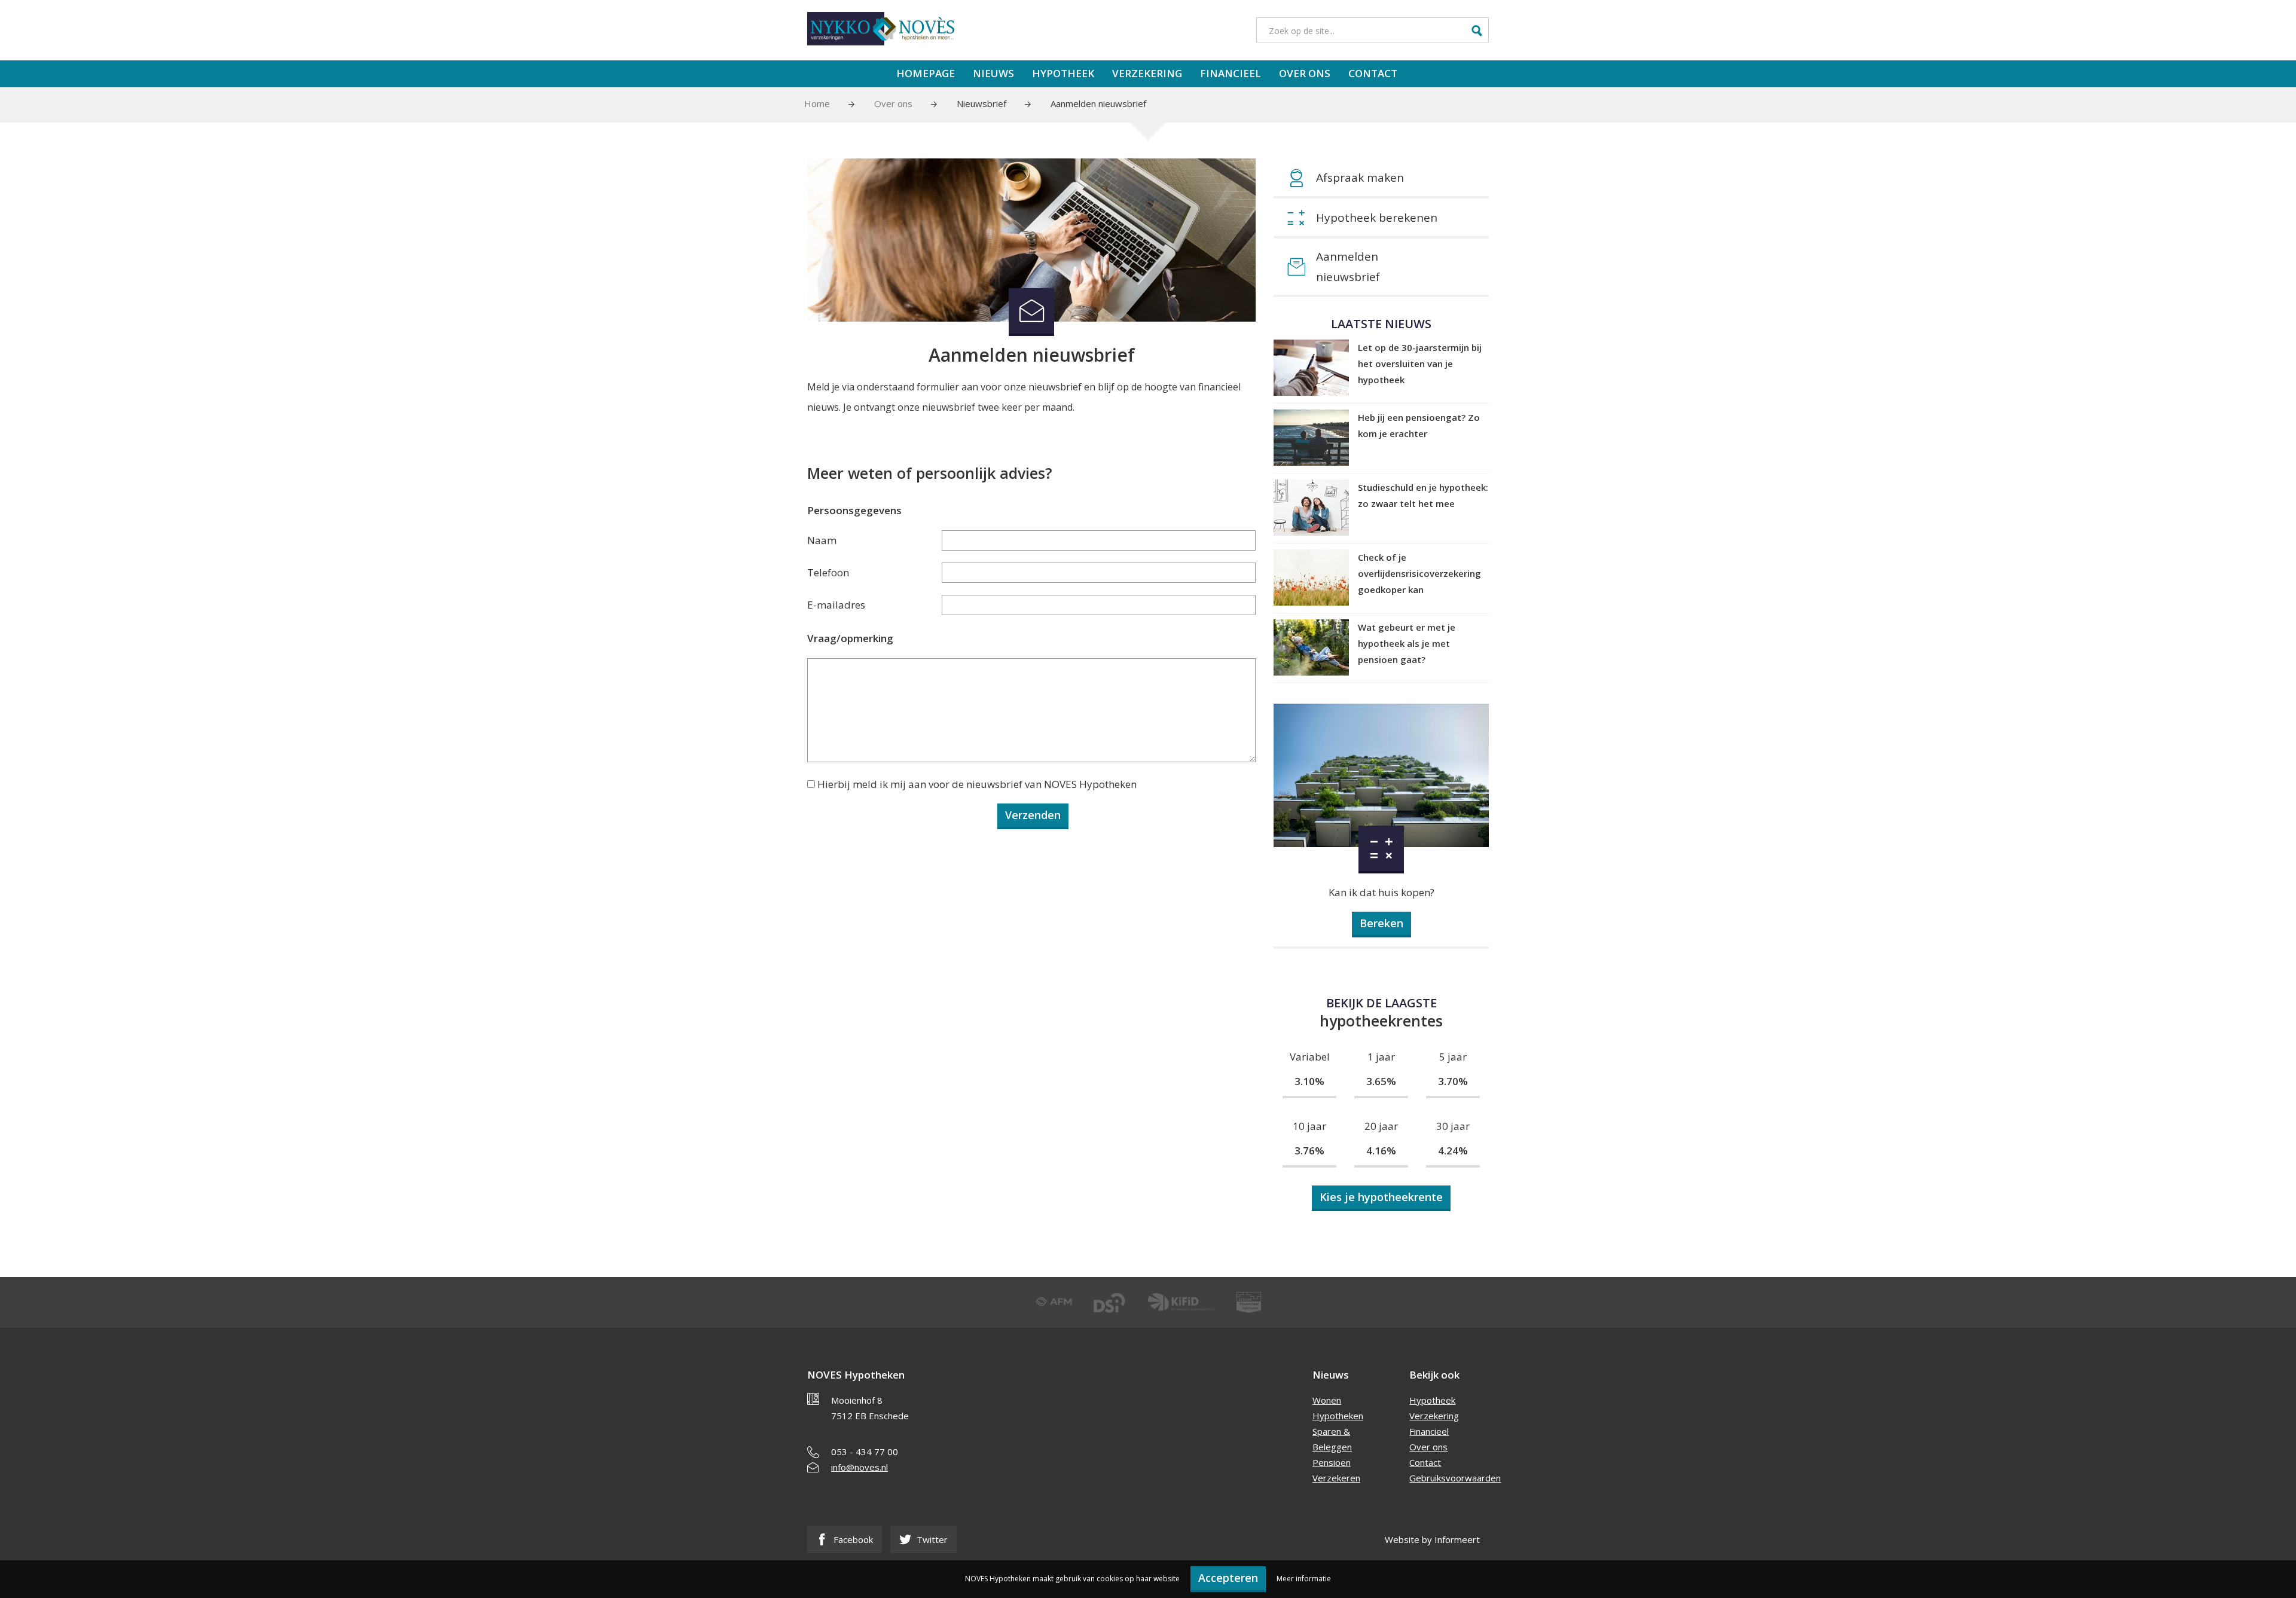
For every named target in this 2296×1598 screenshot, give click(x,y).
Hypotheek (1063, 73)
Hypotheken (1338, 1416)
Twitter (931, 1539)
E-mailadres (836, 605)
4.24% (1453, 1151)
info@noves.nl (860, 1467)
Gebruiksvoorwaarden (1455, 1478)
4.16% (1381, 1151)
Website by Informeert (1432, 1539)
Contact (1373, 73)
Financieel (1231, 73)
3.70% (1453, 1081)
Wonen (1327, 1400)
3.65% (1381, 1081)
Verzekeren (1336, 1478)
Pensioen (1332, 1462)
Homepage (926, 73)
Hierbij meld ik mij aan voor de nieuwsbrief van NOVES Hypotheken (977, 784)
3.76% (1309, 1151)
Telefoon (828, 572)
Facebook (852, 1539)
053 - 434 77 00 (865, 1452)
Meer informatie (1304, 1579)
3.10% (1309, 1081)
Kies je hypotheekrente (1381, 1197)
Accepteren (1228, 1578)
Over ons (1305, 73)
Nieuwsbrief (981, 103)
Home (817, 103)
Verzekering (1147, 73)
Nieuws (993, 73)
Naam (822, 540)
